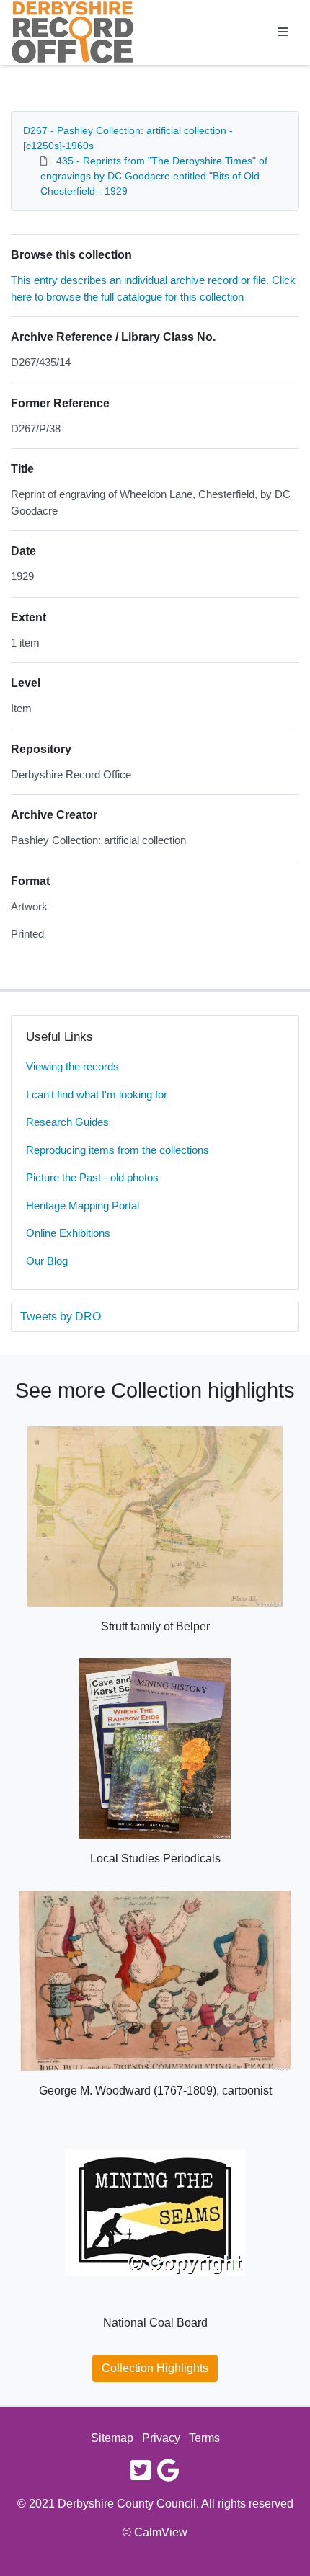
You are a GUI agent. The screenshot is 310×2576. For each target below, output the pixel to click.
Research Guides (67, 1122)
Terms (204, 2438)
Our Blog (47, 1261)
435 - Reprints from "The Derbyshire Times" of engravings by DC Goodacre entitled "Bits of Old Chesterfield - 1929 (154, 176)
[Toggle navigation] (283, 32)
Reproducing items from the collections (118, 1150)
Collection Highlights (155, 2368)
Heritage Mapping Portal (83, 1205)
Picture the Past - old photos (92, 1177)
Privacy (161, 2438)
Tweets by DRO (61, 1316)
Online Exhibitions (68, 1233)
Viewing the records (72, 1066)
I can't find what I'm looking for (97, 1094)
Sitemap (112, 2438)
